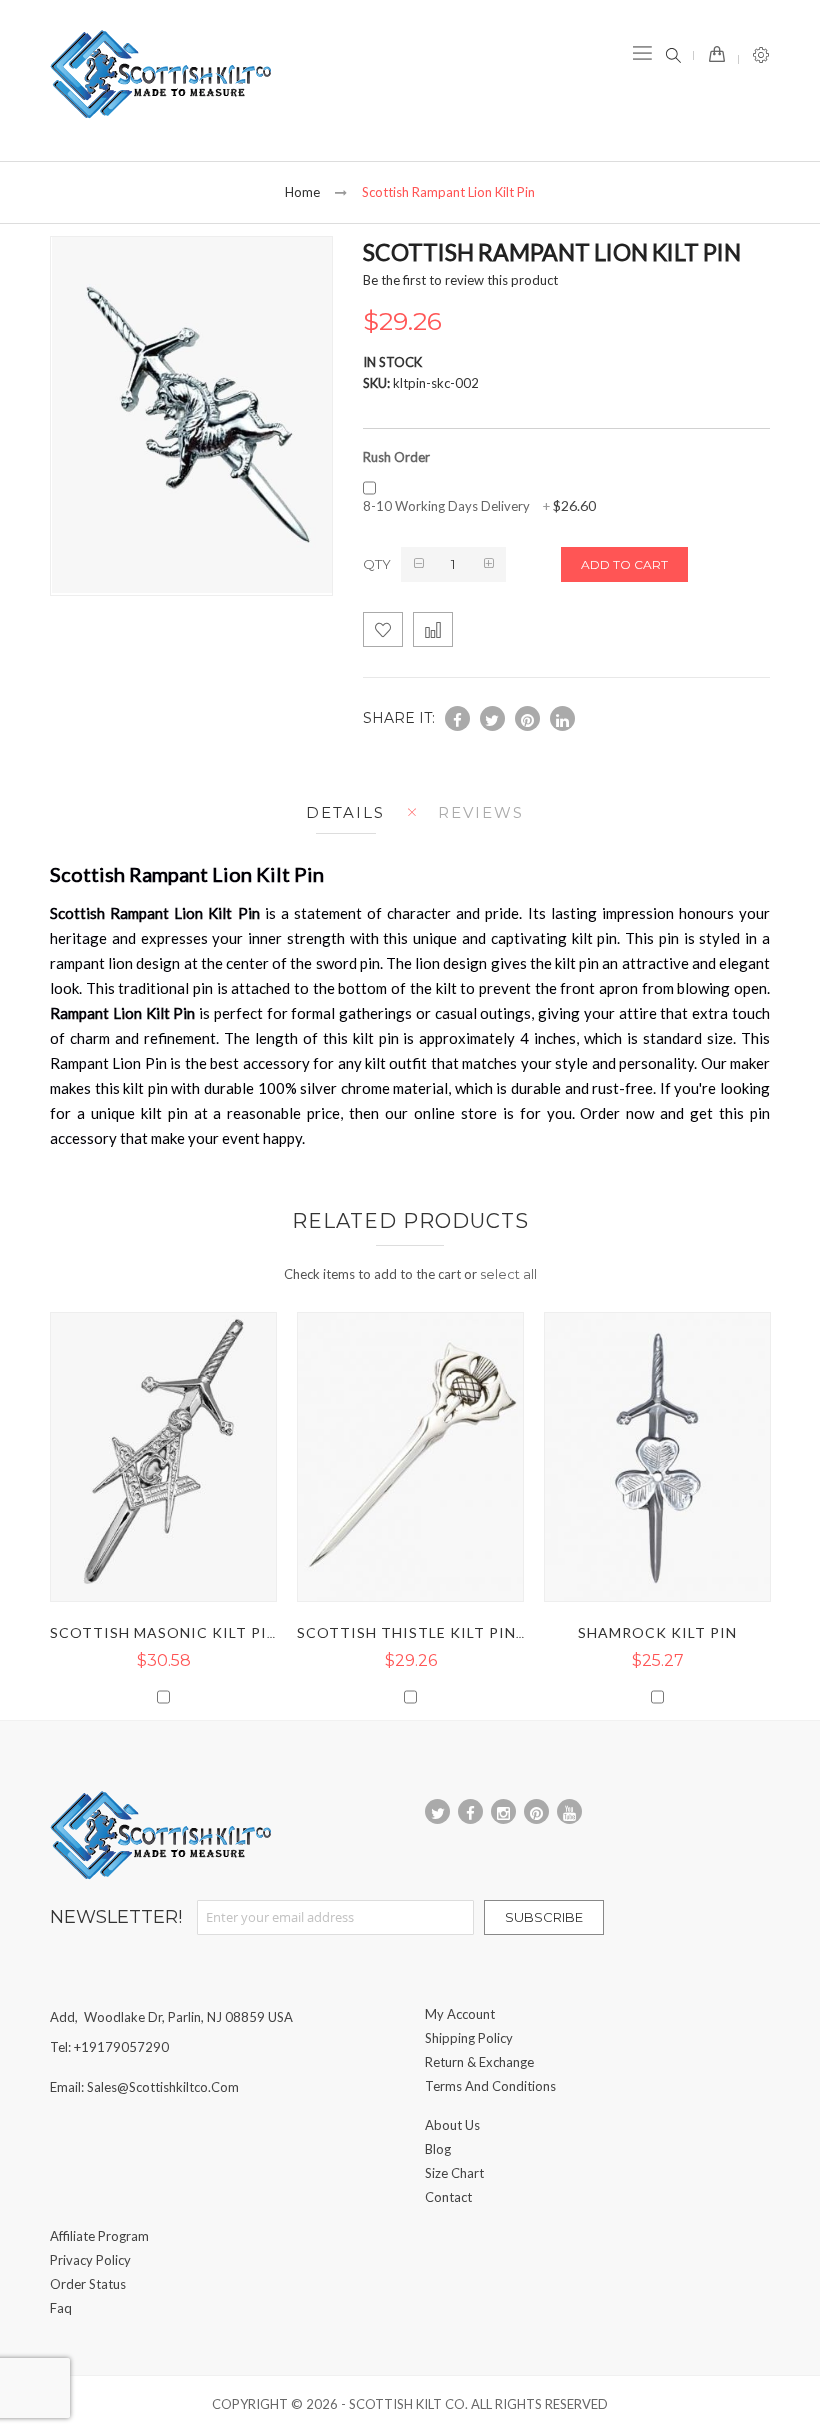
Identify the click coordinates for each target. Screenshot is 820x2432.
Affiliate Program (99, 2236)
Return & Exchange (479, 2062)
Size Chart (454, 2173)
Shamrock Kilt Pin (657, 1632)
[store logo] (160, 74)
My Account (460, 2014)
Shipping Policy (469, 2038)
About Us (452, 2125)
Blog (438, 2149)
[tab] (340, 812)
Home (302, 192)
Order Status (88, 2284)
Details (345, 812)
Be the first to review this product (460, 280)
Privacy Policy (90, 2260)
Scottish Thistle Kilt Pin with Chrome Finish (493, 1632)
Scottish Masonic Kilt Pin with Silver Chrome (251, 1632)
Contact (448, 2197)
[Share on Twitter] (492, 718)
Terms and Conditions (490, 2086)
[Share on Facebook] (457, 718)
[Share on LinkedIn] (562, 718)
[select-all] (508, 1274)
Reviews (481, 812)
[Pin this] (527, 718)
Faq (61, 2308)
